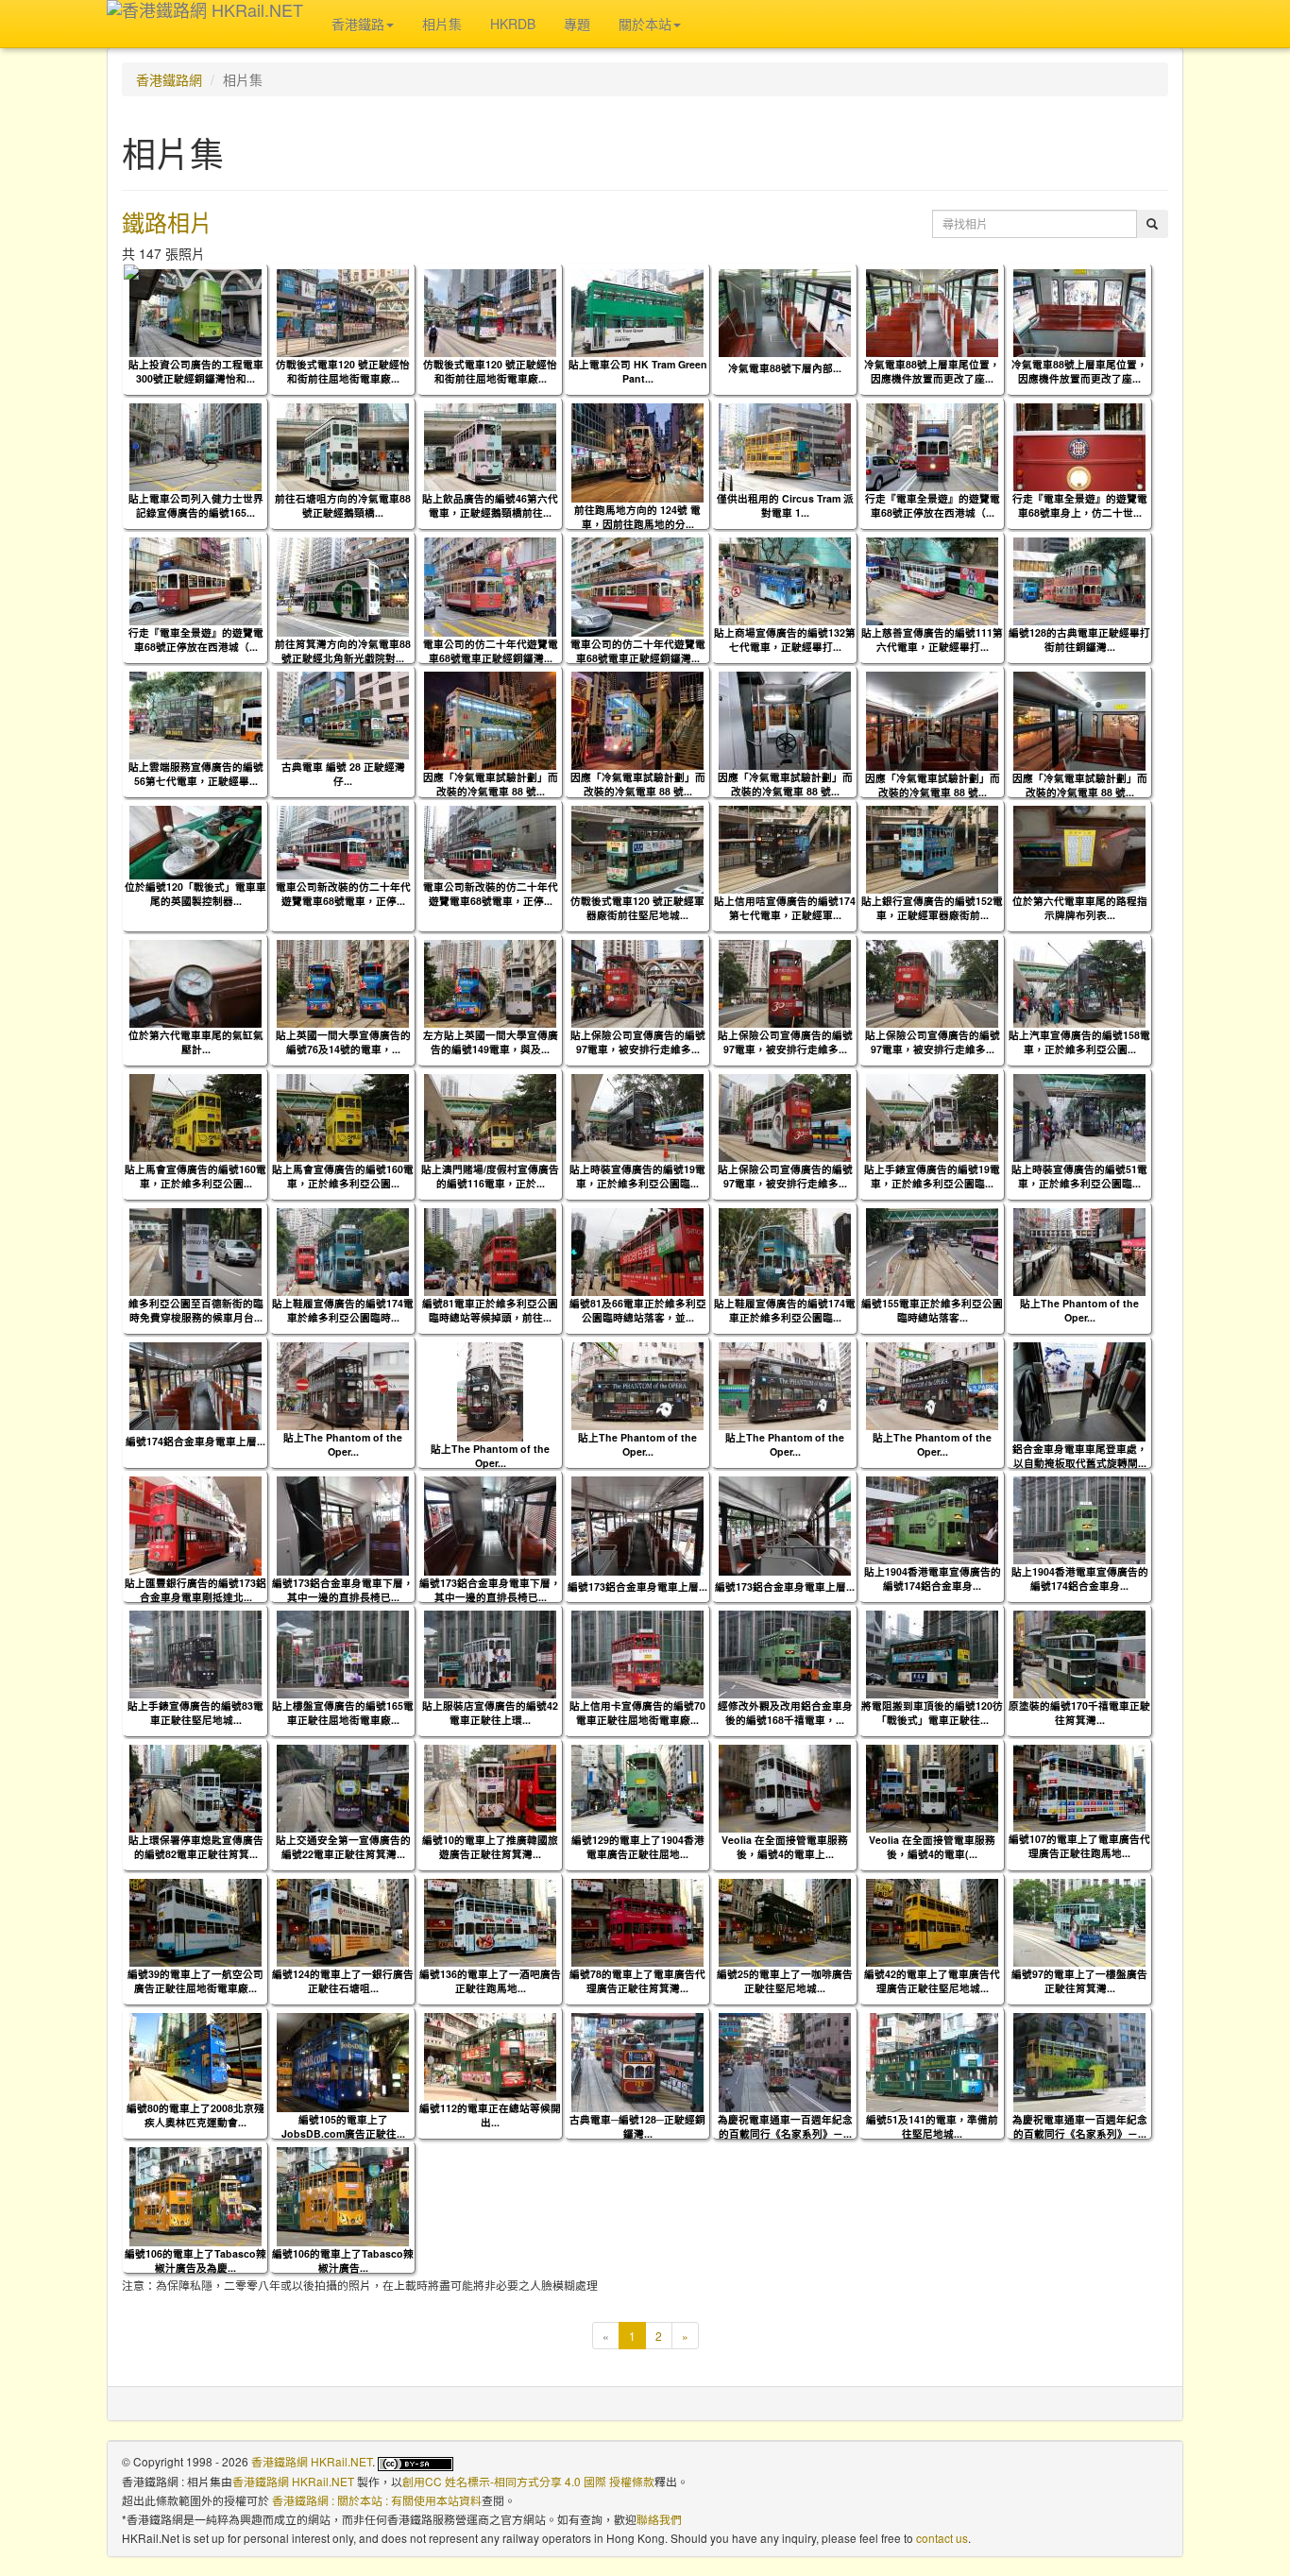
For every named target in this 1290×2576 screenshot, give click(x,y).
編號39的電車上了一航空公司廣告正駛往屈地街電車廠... (195, 1981)
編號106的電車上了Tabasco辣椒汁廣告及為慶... (195, 2260)
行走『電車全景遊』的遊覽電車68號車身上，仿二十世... (1080, 505)
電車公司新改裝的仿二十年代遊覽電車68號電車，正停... (343, 894)
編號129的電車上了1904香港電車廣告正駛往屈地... (638, 1847)
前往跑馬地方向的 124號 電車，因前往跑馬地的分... (637, 517)
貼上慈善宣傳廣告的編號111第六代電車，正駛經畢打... (932, 640)
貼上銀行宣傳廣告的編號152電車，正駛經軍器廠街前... (932, 908)
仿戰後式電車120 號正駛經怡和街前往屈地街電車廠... (343, 371)
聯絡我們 (659, 2519)
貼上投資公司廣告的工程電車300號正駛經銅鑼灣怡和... (196, 371)
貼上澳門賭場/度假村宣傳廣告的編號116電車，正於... (490, 1176)
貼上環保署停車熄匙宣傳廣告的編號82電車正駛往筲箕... (196, 1847)
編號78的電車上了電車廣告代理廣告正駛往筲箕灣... (637, 1981)
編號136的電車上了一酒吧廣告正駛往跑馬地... (490, 1981)
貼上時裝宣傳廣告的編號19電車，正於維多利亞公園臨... (637, 1176)
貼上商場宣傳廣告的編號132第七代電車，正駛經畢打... (785, 640)
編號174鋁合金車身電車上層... (195, 1441)
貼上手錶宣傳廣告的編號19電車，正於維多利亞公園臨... (932, 1176)
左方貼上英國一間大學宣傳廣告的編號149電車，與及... (491, 1042)
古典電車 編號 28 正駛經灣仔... (343, 774)
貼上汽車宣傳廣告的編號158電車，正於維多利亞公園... (1079, 1042)
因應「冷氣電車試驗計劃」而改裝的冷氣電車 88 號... (491, 784)
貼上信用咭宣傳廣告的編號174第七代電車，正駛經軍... (785, 908)
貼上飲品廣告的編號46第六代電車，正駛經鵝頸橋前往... (490, 505)
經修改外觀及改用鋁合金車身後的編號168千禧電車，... (785, 1713)
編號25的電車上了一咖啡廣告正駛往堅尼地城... (785, 1981)
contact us (942, 2538)
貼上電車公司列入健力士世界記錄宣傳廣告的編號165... (196, 505)
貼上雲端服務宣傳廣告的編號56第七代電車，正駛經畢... (196, 774)
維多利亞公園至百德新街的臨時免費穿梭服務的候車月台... (196, 1310)
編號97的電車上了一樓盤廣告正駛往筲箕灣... (1079, 1981)
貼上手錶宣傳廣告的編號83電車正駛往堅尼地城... (195, 1713)
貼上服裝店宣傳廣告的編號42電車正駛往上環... (490, 1713)
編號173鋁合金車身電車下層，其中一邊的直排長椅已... (343, 1590)
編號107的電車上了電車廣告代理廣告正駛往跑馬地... (1079, 1846)
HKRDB (513, 24)
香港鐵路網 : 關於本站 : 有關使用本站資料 (377, 2500)
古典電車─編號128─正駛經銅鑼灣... (637, 2126)
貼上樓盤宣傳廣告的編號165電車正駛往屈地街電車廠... (343, 1713)
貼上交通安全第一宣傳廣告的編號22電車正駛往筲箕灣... (343, 1847)
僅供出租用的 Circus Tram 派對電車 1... (785, 505)
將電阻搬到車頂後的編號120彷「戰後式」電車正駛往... (932, 1713)
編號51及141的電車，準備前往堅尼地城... (932, 2126)
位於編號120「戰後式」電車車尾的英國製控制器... (195, 894)
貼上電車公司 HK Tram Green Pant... (638, 371)
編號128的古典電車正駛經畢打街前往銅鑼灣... (1079, 640)
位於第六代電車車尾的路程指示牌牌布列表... (1080, 908)
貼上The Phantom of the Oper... (1079, 1310)
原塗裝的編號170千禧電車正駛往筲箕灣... (1079, 1713)
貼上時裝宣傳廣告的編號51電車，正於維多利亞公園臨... (1079, 1176)
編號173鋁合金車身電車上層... (637, 1587)
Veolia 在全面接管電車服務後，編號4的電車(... (932, 1847)
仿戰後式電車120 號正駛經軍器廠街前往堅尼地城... (637, 908)
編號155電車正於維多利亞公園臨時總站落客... (932, 1310)
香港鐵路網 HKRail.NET (312, 2461)
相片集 (442, 24)
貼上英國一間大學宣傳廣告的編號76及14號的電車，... (343, 1042)
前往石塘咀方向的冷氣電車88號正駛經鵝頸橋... (343, 505)
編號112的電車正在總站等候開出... (490, 2115)
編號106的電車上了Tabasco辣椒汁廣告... (343, 2260)
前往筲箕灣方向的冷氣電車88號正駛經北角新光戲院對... (343, 651)
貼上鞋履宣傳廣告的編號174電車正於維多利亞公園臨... (785, 1310)
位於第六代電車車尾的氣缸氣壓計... (196, 1042)
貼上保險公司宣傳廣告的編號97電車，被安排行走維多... (638, 1042)
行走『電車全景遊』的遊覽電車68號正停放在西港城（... (933, 505)
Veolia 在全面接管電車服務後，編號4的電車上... (785, 1847)
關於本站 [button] (645, 24)
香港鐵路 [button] (358, 24)
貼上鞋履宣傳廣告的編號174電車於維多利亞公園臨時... (343, 1310)
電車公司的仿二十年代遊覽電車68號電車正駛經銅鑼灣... (491, 651)
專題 (577, 24)
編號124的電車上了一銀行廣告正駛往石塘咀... (343, 1981)
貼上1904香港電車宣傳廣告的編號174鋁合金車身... (933, 1578)
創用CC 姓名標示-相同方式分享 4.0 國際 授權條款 (528, 2481)
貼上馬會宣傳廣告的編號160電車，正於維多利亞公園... (195, 1176)
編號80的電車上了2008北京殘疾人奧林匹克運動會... (195, 2115)
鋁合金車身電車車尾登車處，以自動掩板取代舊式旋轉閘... (1080, 1456)
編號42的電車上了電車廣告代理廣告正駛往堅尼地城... (932, 1981)
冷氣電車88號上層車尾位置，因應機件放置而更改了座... (932, 371)
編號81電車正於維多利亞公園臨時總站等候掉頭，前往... (490, 1310)
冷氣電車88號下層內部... (785, 368)
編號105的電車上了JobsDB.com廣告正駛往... (343, 2126)
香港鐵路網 (169, 79)
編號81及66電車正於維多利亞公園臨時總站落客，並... (638, 1310)
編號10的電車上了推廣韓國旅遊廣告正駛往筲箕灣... (490, 1847)
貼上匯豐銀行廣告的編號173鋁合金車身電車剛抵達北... (195, 1590)
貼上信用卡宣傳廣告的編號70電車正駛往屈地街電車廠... (637, 1713)
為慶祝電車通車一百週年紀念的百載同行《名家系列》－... (785, 2126)
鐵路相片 (167, 222)
